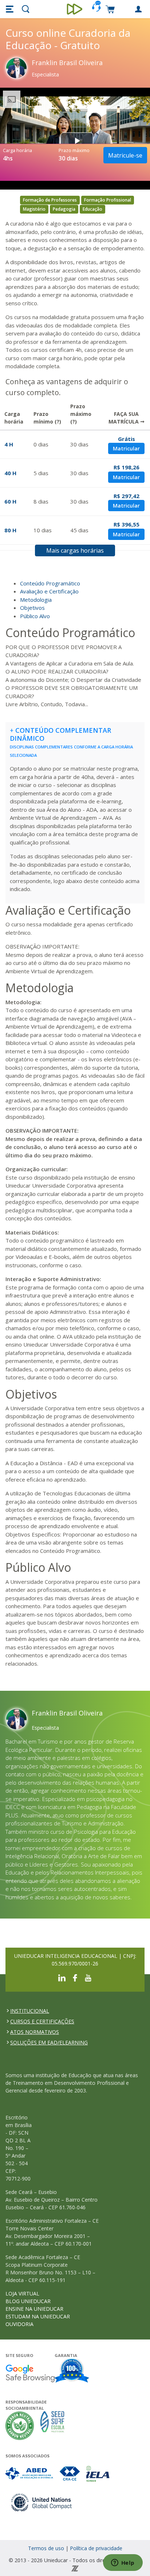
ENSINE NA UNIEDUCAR (34, 2309)
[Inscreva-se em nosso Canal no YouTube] (88, 1977)
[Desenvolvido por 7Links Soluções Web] (75, 2568)
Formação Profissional (108, 200)
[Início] (75, 9)
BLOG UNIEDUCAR (28, 2301)
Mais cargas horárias (75, 550)
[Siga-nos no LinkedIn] (62, 1977)
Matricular (126, 448)
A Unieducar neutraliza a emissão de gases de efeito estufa (20, 2426)
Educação (92, 209)
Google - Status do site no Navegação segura (30, 2373)
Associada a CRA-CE (70, 2474)
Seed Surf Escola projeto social (52, 2426)
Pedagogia (64, 209)
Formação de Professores (50, 200)
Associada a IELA (98, 2474)
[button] (11, 9)
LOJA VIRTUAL (22, 2293)
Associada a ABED (30, 2474)
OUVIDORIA (19, 2324)
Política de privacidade (96, 2548)
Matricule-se (125, 155)
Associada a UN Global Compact (42, 2502)
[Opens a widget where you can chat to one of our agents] (123, 2563)
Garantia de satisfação (72, 2372)
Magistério (34, 209)
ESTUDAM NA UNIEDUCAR (38, 2316)
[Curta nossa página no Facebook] (75, 1977)
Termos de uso (46, 2548)
